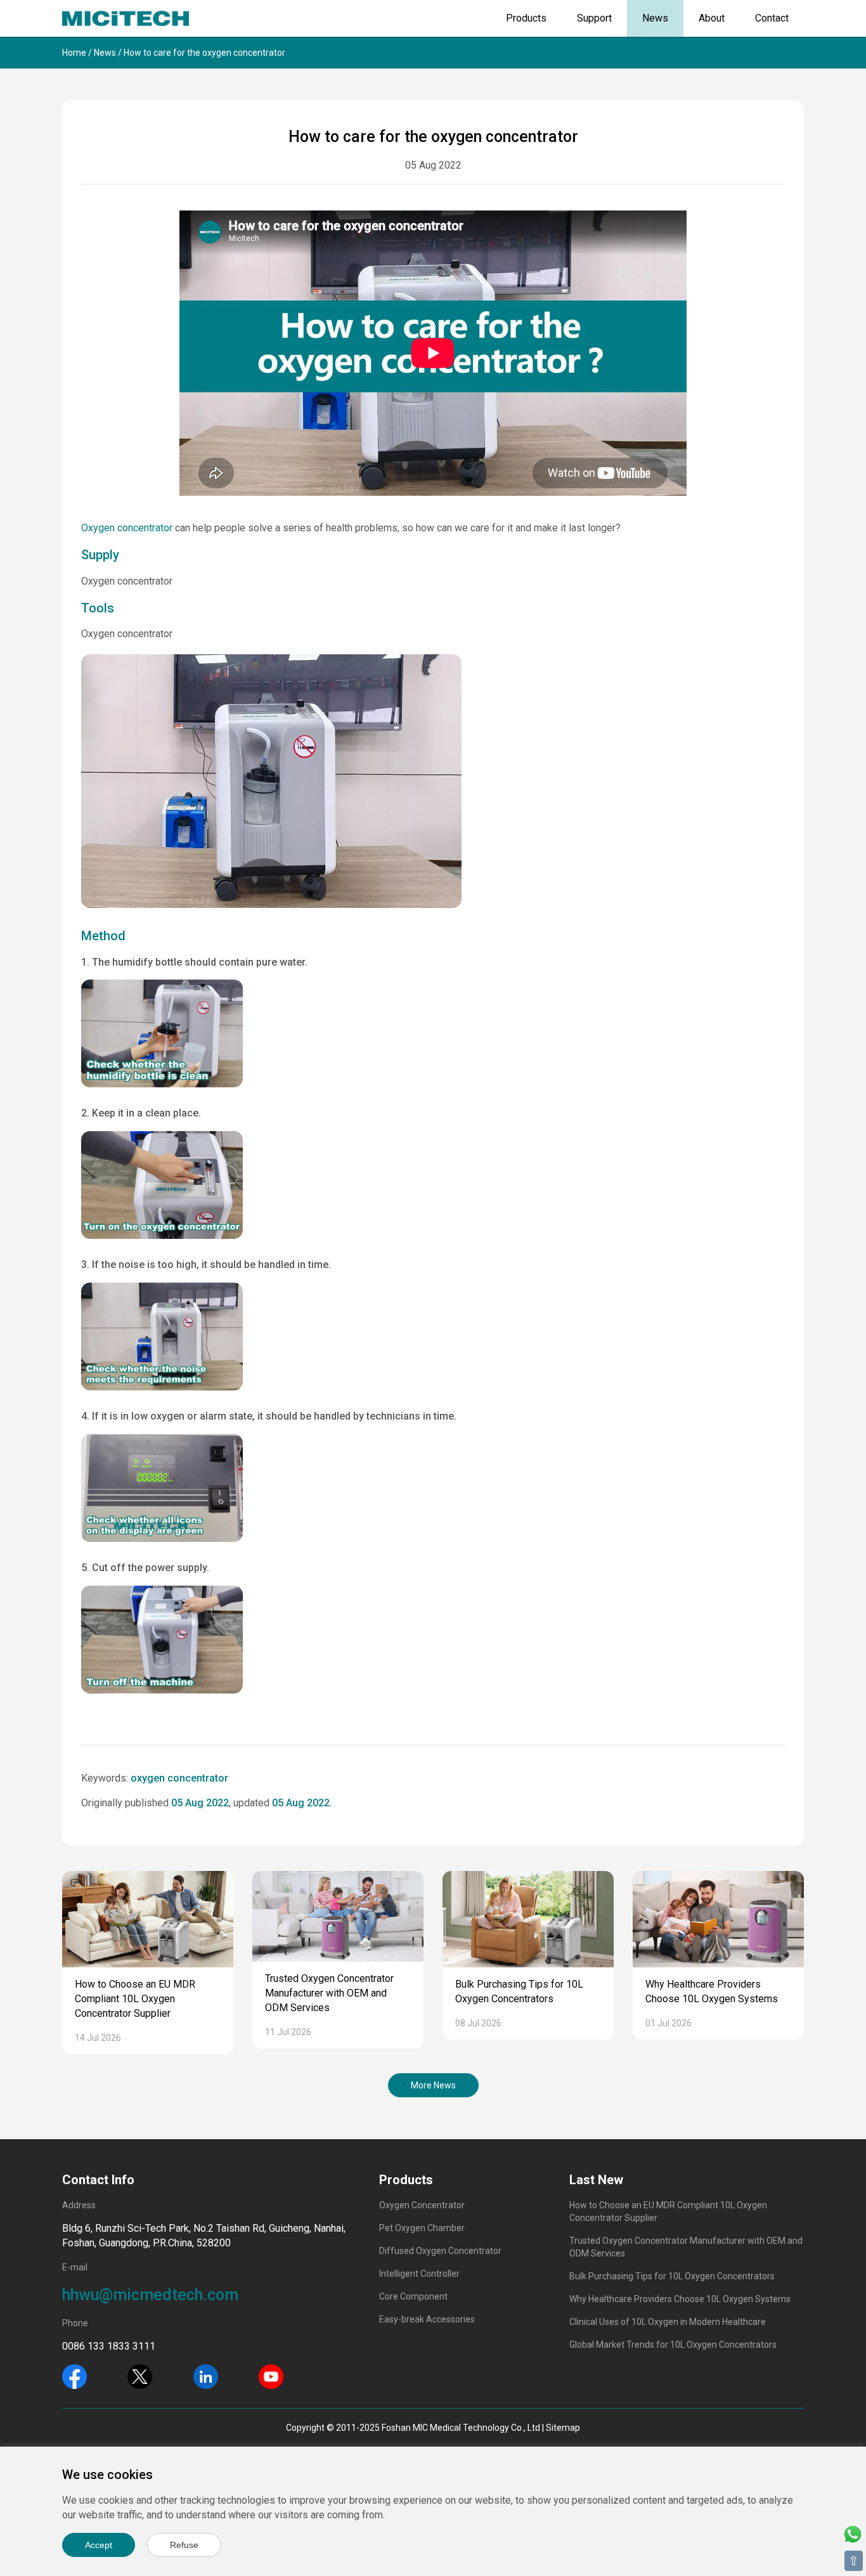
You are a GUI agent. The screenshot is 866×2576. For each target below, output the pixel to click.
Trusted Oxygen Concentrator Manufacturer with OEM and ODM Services (329, 1993)
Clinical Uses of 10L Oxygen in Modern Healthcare (668, 2322)
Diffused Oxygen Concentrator (440, 2251)
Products (526, 18)
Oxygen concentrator (127, 528)
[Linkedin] (206, 2376)
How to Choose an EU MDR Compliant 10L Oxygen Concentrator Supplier (135, 1999)
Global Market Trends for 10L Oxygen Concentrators (673, 2345)
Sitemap (563, 2428)
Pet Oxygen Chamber (422, 2228)
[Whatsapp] (853, 2533)
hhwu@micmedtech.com (150, 2295)
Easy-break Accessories (427, 2319)
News (655, 18)
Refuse (184, 2545)
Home (74, 53)
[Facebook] (74, 2376)
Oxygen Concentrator (422, 2205)
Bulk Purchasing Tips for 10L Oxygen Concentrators (672, 2276)
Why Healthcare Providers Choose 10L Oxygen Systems (680, 2299)
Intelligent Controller (419, 2274)
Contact (772, 18)
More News (433, 2085)
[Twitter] (140, 2376)
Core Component (413, 2296)
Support (594, 18)
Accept (99, 2545)
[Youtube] (271, 2376)
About (712, 18)
